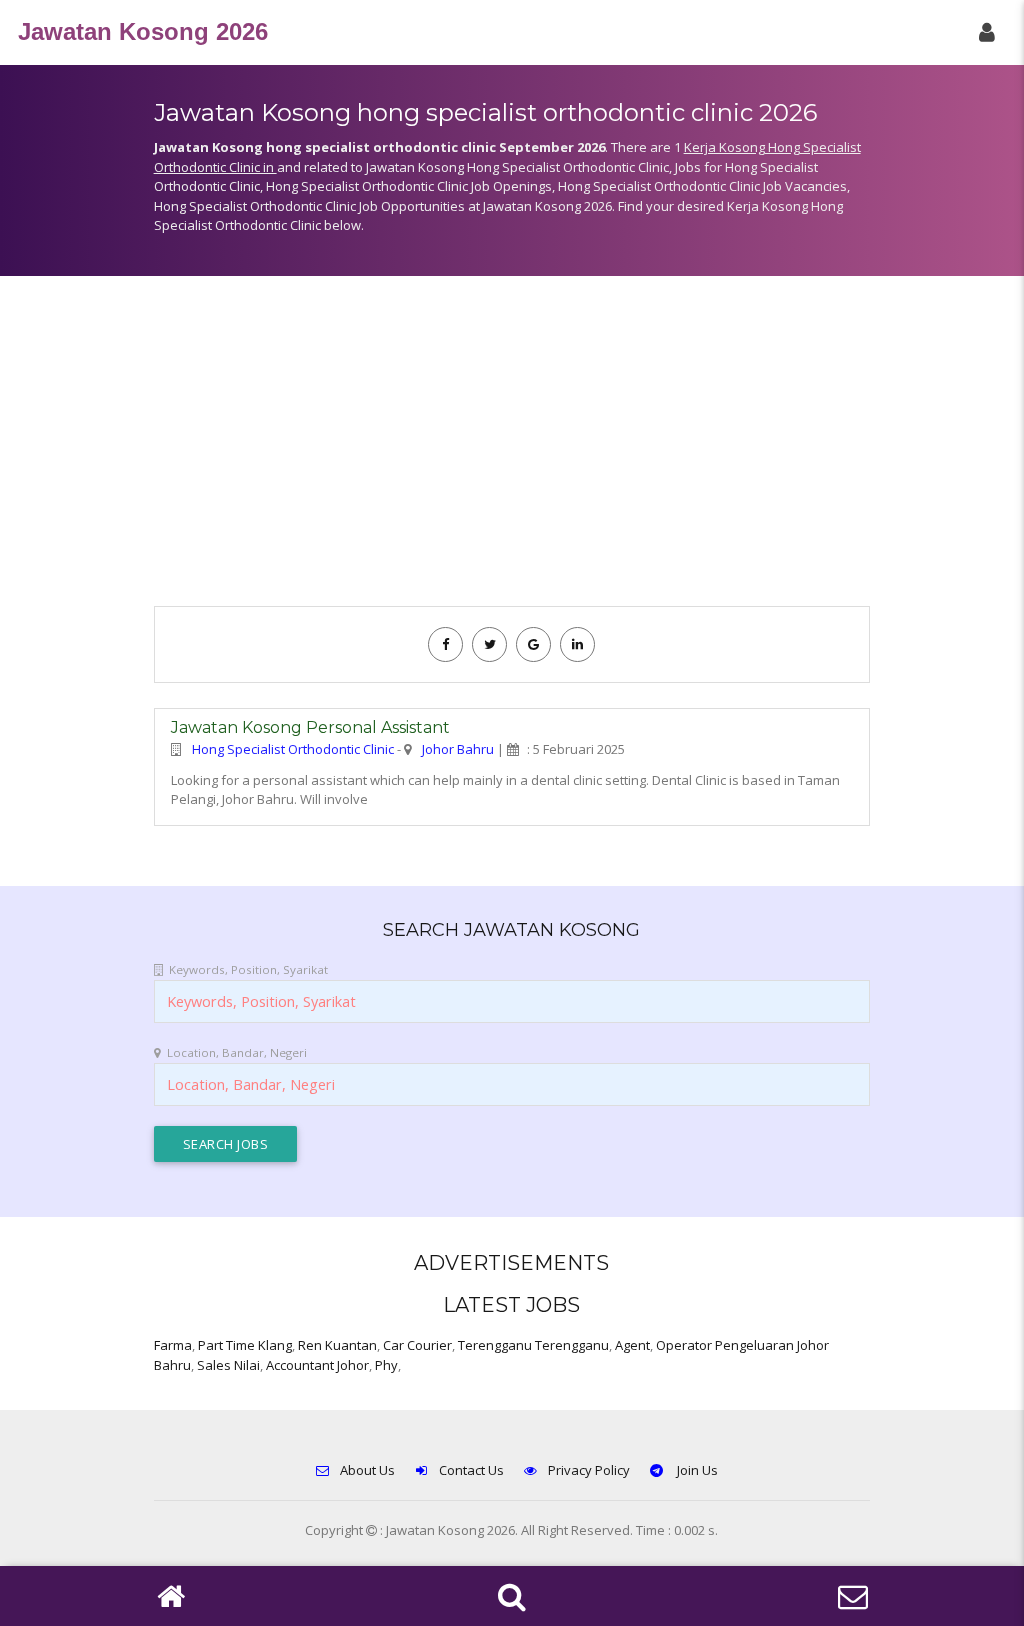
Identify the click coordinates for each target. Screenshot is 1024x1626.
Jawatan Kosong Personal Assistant (310, 727)
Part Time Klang (245, 1345)
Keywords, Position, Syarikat (248, 969)
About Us (367, 1470)
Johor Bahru (458, 749)
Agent (632, 1345)
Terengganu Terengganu (533, 1345)
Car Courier (417, 1345)
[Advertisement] (512, 451)
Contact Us (471, 1470)
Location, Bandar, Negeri (237, 1052)
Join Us (696, 1470)
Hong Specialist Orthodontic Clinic (293, 749)
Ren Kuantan (337, 1345)
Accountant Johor (317, 1365)
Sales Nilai (228, 1365)
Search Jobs (226, 1144)
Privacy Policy (589, 1470)
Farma (173, 1345)
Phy (386, 1365)
